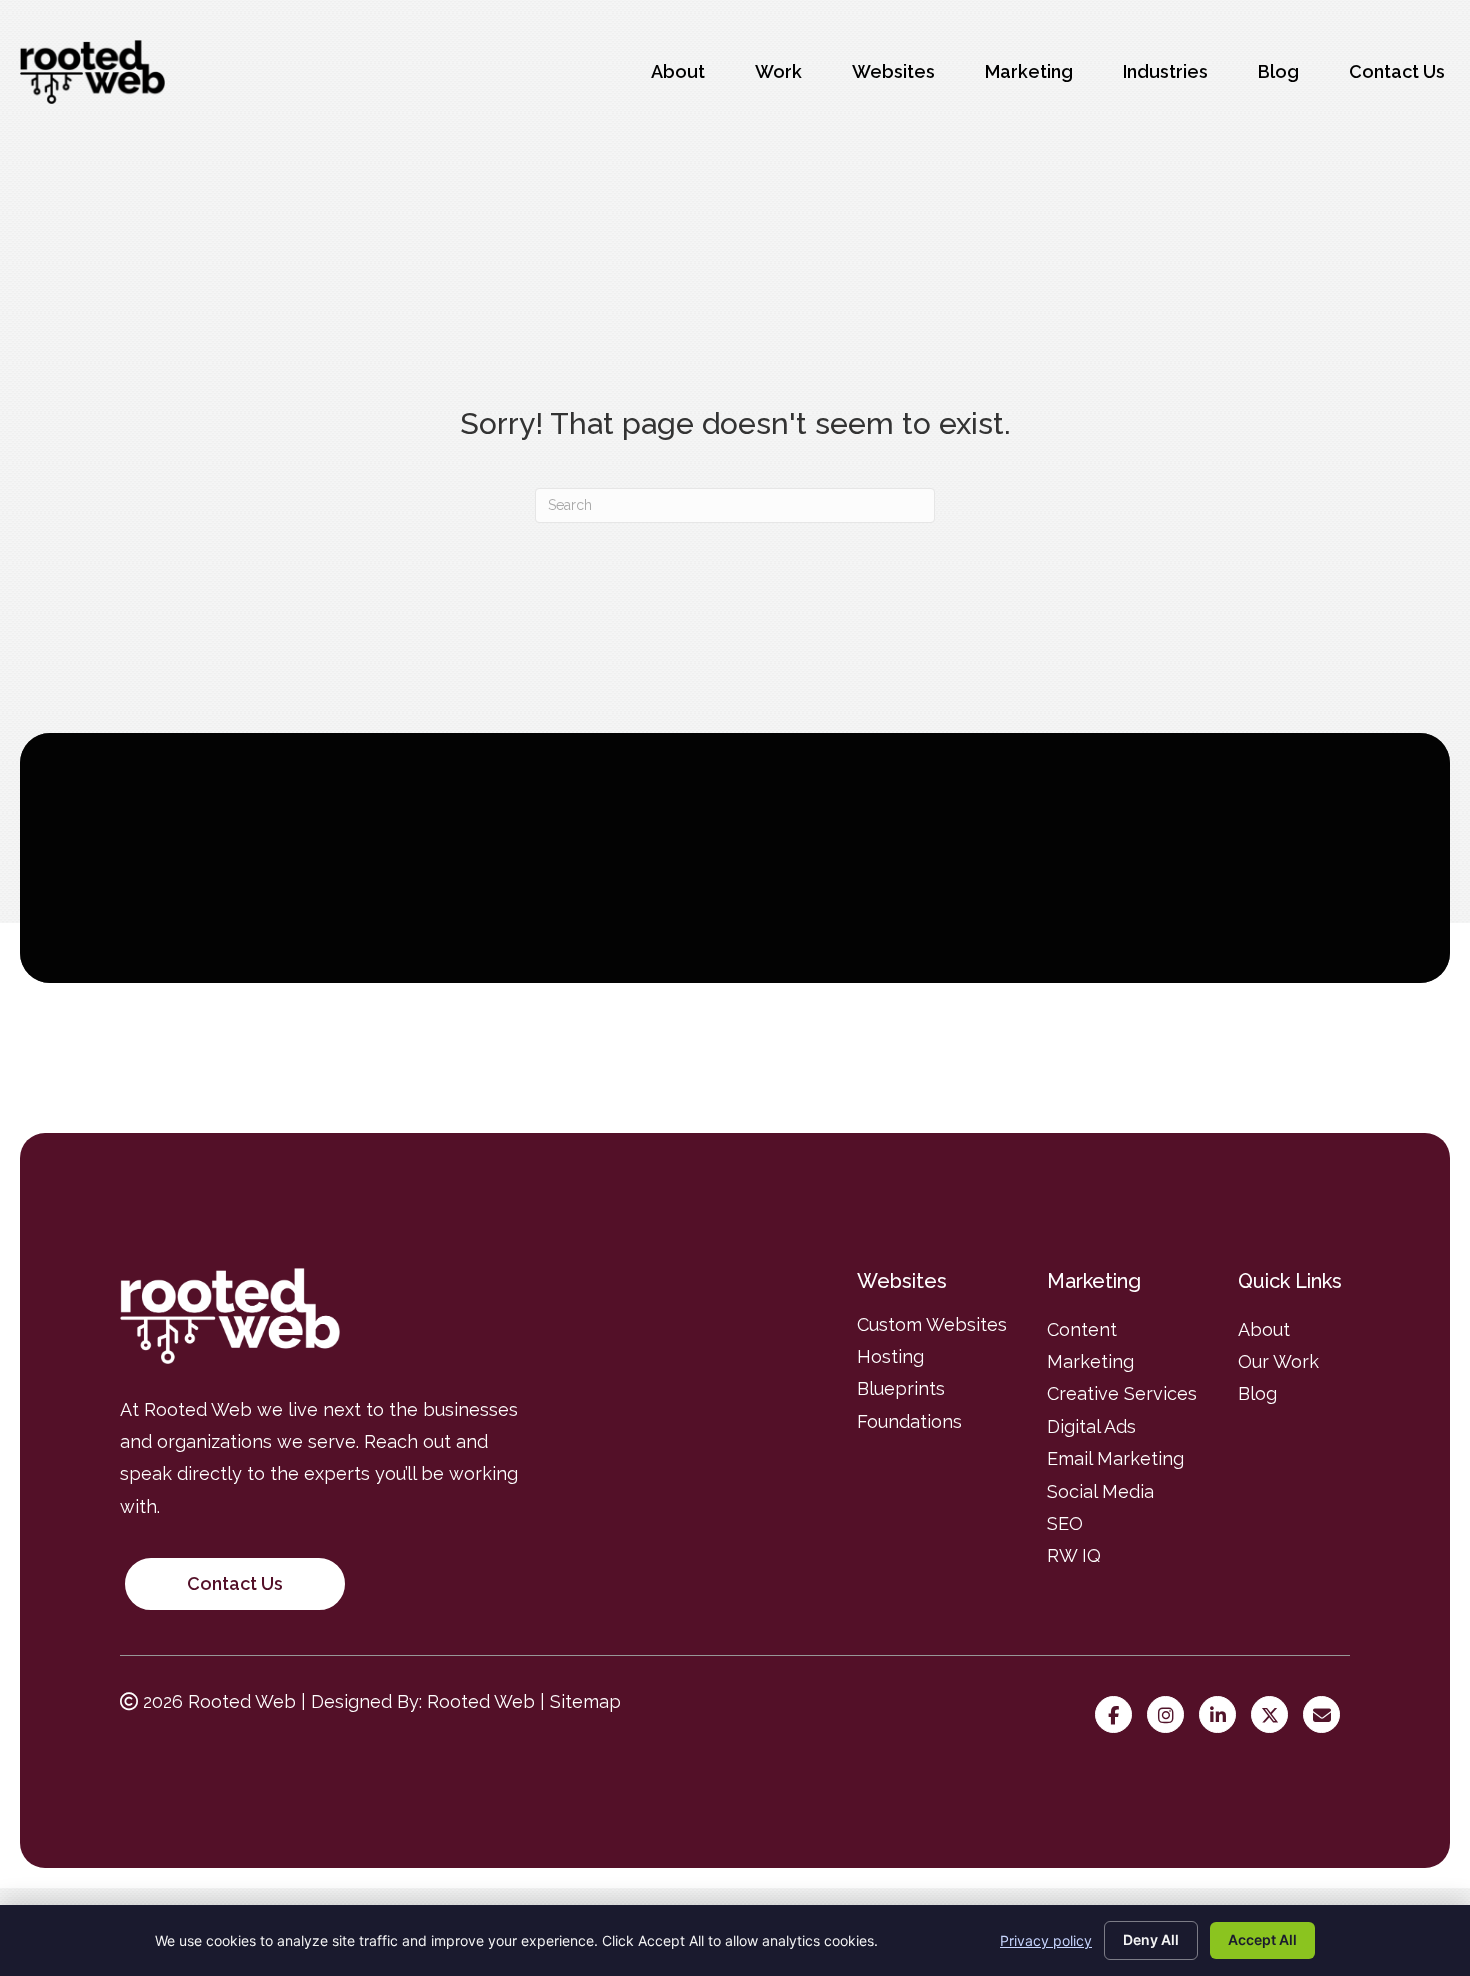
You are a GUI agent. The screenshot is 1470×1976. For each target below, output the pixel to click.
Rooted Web (481, 1701)
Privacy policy (1046, 1940)
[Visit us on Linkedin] (1222, 1715)
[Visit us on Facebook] (1118, 1715)
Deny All (1151, 1939)
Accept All (1262, 1939)
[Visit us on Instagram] (1170, 1715)
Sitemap (585, 1701)
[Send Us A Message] (1326, 1715)
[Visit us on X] (1274, 1715)
